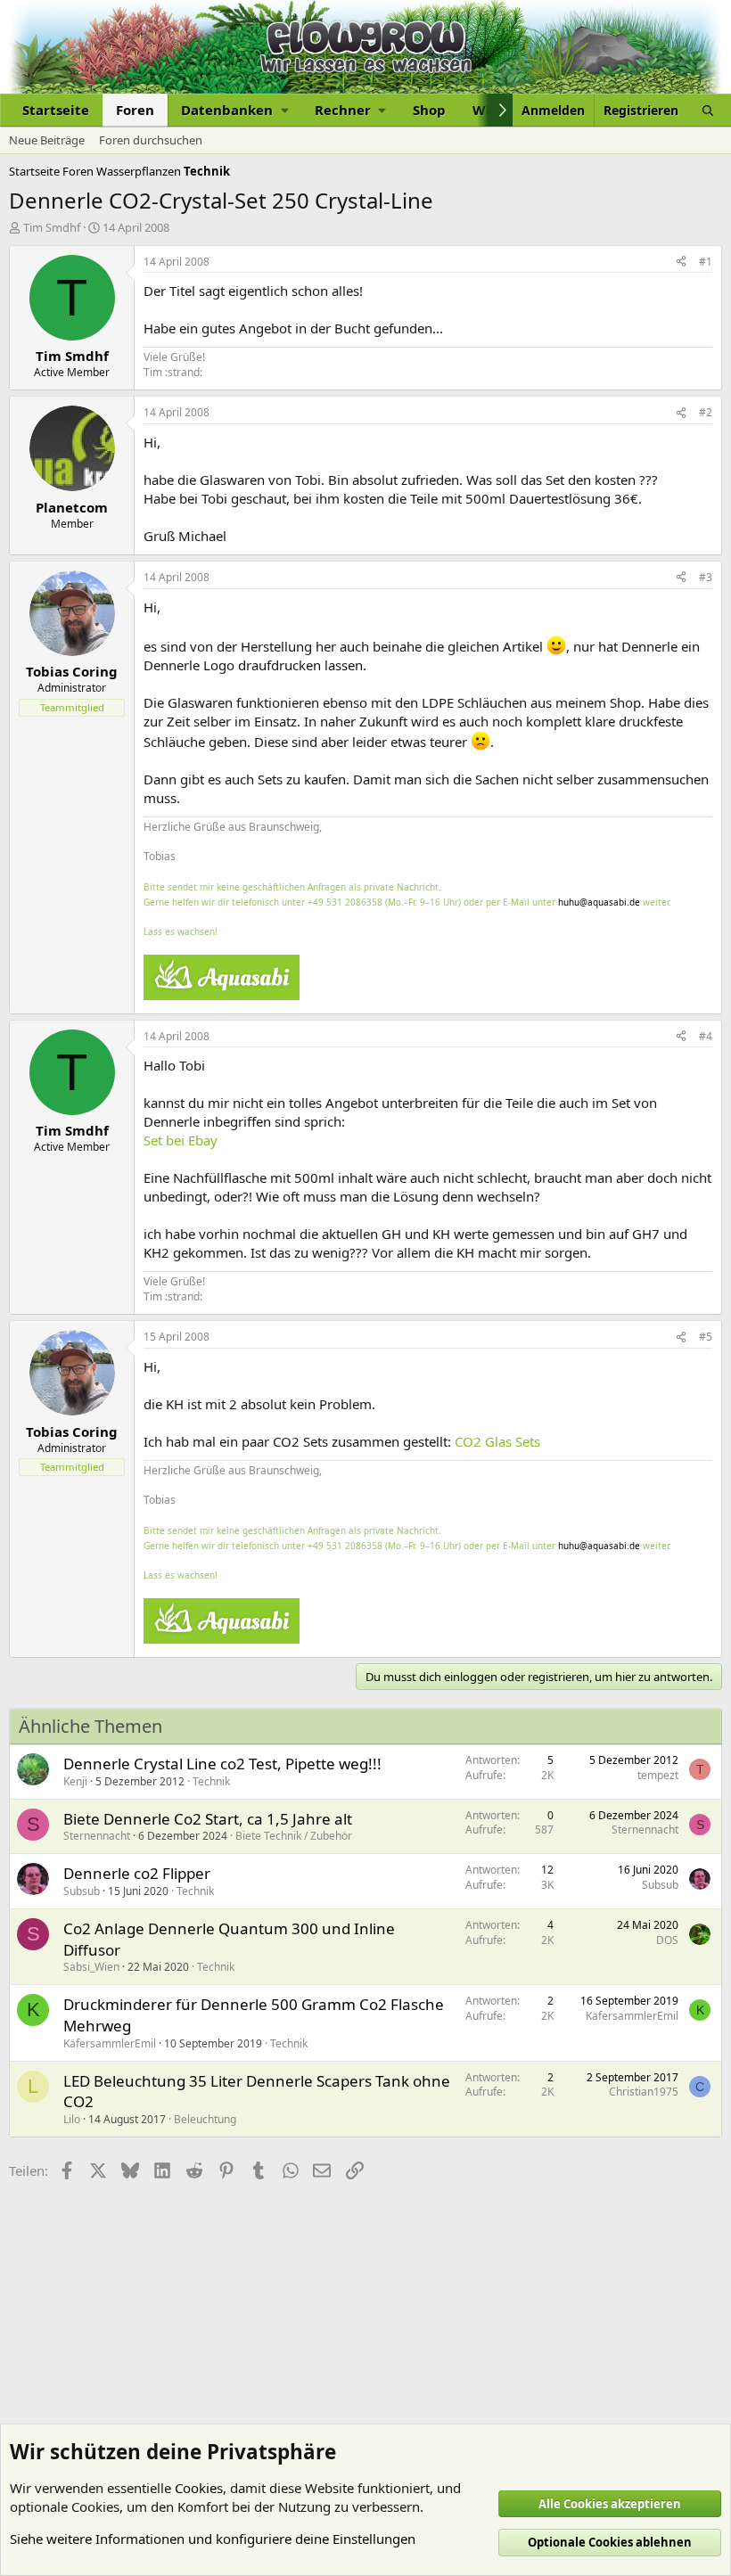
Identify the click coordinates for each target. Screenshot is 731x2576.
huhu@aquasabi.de (599, 902)
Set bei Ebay (181, 1140)
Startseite (56, 110)
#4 (706, 1036)
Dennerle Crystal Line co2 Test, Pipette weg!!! (222, 1764)
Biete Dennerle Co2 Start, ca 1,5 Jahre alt (208, 1819)
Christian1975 (644, 2092)
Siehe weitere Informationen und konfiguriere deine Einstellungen (213, 2539)
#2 (706, 412)
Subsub (82, 1891)
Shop (429, 110)
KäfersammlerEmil (110, 2043)
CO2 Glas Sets (497, 1441)
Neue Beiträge (47, 140)
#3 (706, 577)
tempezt (658, 1775)
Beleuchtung (205, 2119)
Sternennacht (97, 1836)
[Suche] (708, 110)
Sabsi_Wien (91, 1967)
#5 (706, 1337)
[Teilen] (681, 263)
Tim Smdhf (52, 227)
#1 (706, 262)
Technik (211, 1781)
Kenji (75, 1781)
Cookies (199, 2488)
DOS (667, 1940)
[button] (234, 110)
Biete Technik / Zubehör (294, 1836)
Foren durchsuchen (151, 140)
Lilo (72, 2119)
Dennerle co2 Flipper (137, 1873)
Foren (135, 110)
